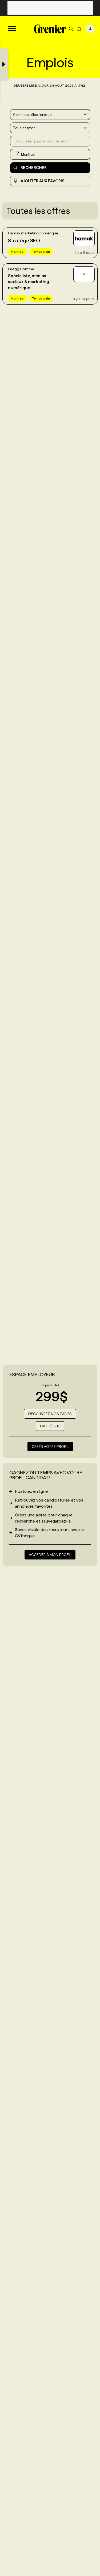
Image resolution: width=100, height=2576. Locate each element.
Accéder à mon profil (50, 1555)
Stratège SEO (24, 241)
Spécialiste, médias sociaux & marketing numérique (29, 282)
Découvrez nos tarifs (50, 1414)
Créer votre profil (50, 1447)
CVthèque (50, 1426)
